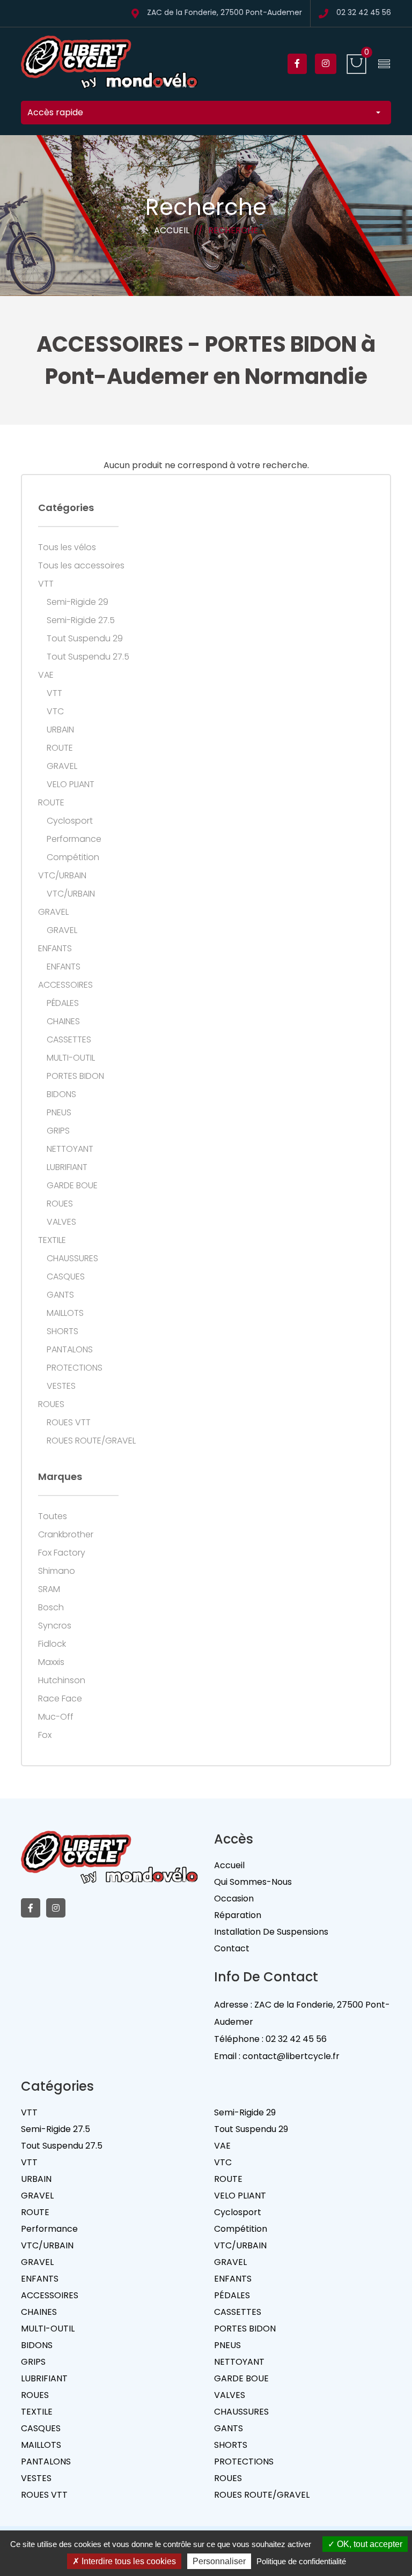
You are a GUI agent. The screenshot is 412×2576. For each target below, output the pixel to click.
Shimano (57, 1571)
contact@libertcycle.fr (291, 2056)
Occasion (234, 1898)
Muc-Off (56, 1717)
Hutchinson (62, 1681)
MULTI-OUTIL (71, 1058)
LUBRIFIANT (67, 1167)
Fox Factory (62, 1553)
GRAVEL (62, 766)
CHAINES (63, 1021)
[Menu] (384, 64)
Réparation (238, 1915)
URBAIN (60, 730)
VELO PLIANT (71, 784)
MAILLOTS (65, 1313)
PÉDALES (63, 1003)
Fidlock (52, 1644)
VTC (55, 712)
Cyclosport (70, 821)
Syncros (55, 1626)
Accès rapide (55, 112)
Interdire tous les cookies (128, 2561)
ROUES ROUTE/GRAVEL (91, 1441)
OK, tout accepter (369, 2544)
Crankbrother (66, 1535)
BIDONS (61, 1094)
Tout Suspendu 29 (85, 639)
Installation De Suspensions (271, 1932)
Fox (45, 1735)
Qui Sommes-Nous (253, 1882)
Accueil (172, 230)
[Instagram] (326, 64)
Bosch (51, 1608)
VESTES (61, 1386)
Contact (232, 1948)
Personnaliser (219, 2561)
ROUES (60, 1204)
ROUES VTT (69, 1423)
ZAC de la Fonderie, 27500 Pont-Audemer (225, 13)
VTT (46, 584)
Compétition (73, 857)
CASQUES (66, 1277)
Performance (74, 839)
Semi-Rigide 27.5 (81, 620)
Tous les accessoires (81, 566)
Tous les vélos (67, 547)
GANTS (60, 1295)
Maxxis (51, 1662)
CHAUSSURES (72, 1259)
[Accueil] (109, 64)
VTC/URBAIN (62, 876)
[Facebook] (297, 64)
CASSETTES (69, 1040)
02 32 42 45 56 (364, 13)
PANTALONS (70, 1350)
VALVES (61, 1222)
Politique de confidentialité (301, 2561)
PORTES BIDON (75, 1076)
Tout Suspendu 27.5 (88, 657)
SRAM (49, 1589)
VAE (46, 675)
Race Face (60, 1699)
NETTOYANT (70, 1149)
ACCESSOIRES (65, 985)
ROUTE (60, 748)
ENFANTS (55, 949)
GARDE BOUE (72, 1186)
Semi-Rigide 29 (78, 602)
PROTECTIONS (75, 1368)
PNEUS (59, 1113)
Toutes (53, 1516)
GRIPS (58, 1131)
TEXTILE (52, 1240)
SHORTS (62, 1331)
